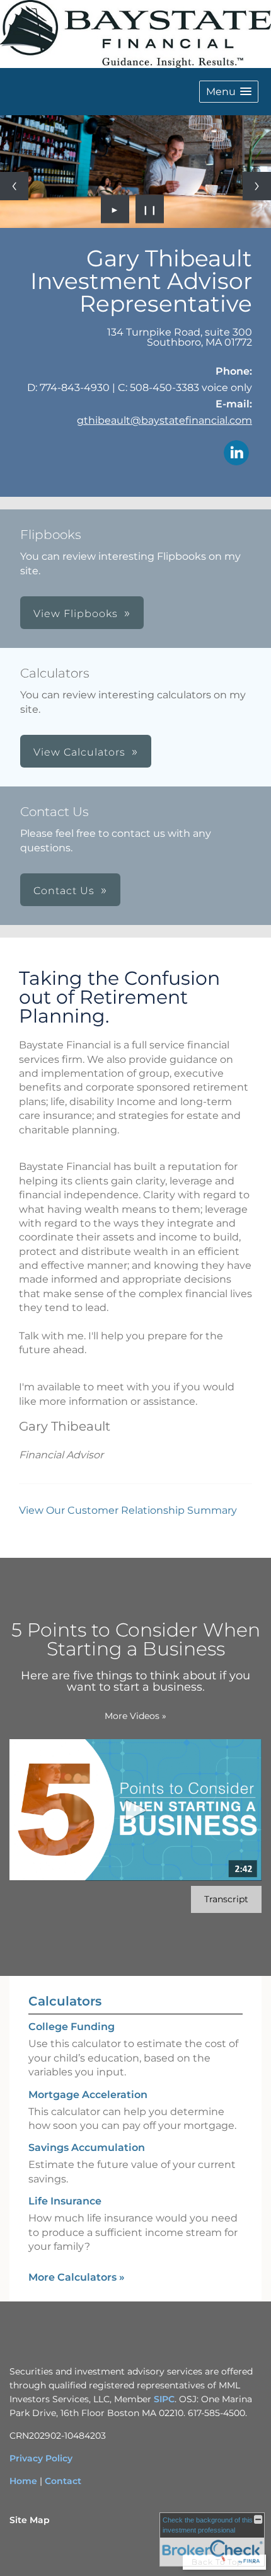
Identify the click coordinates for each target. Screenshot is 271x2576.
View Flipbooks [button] (76, 614)
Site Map (30, 2520)
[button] (229, 92)
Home (23, 2481)
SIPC (164, 2399)
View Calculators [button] (79, 752)
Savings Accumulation (87, 2148)
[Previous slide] (14, 186)
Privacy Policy (41, 2458)
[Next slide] (257, 186)
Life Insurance (65, 2201)
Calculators (65, 2001)
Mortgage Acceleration (88, 2095)
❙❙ (150, 209)
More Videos (135, 1716)
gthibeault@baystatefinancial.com (164, 420)
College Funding (72, 2027)
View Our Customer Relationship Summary (128, 1510)
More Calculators (77, 2277)
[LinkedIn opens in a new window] (236, 454)
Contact (63, 2481)
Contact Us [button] (64, 891)
